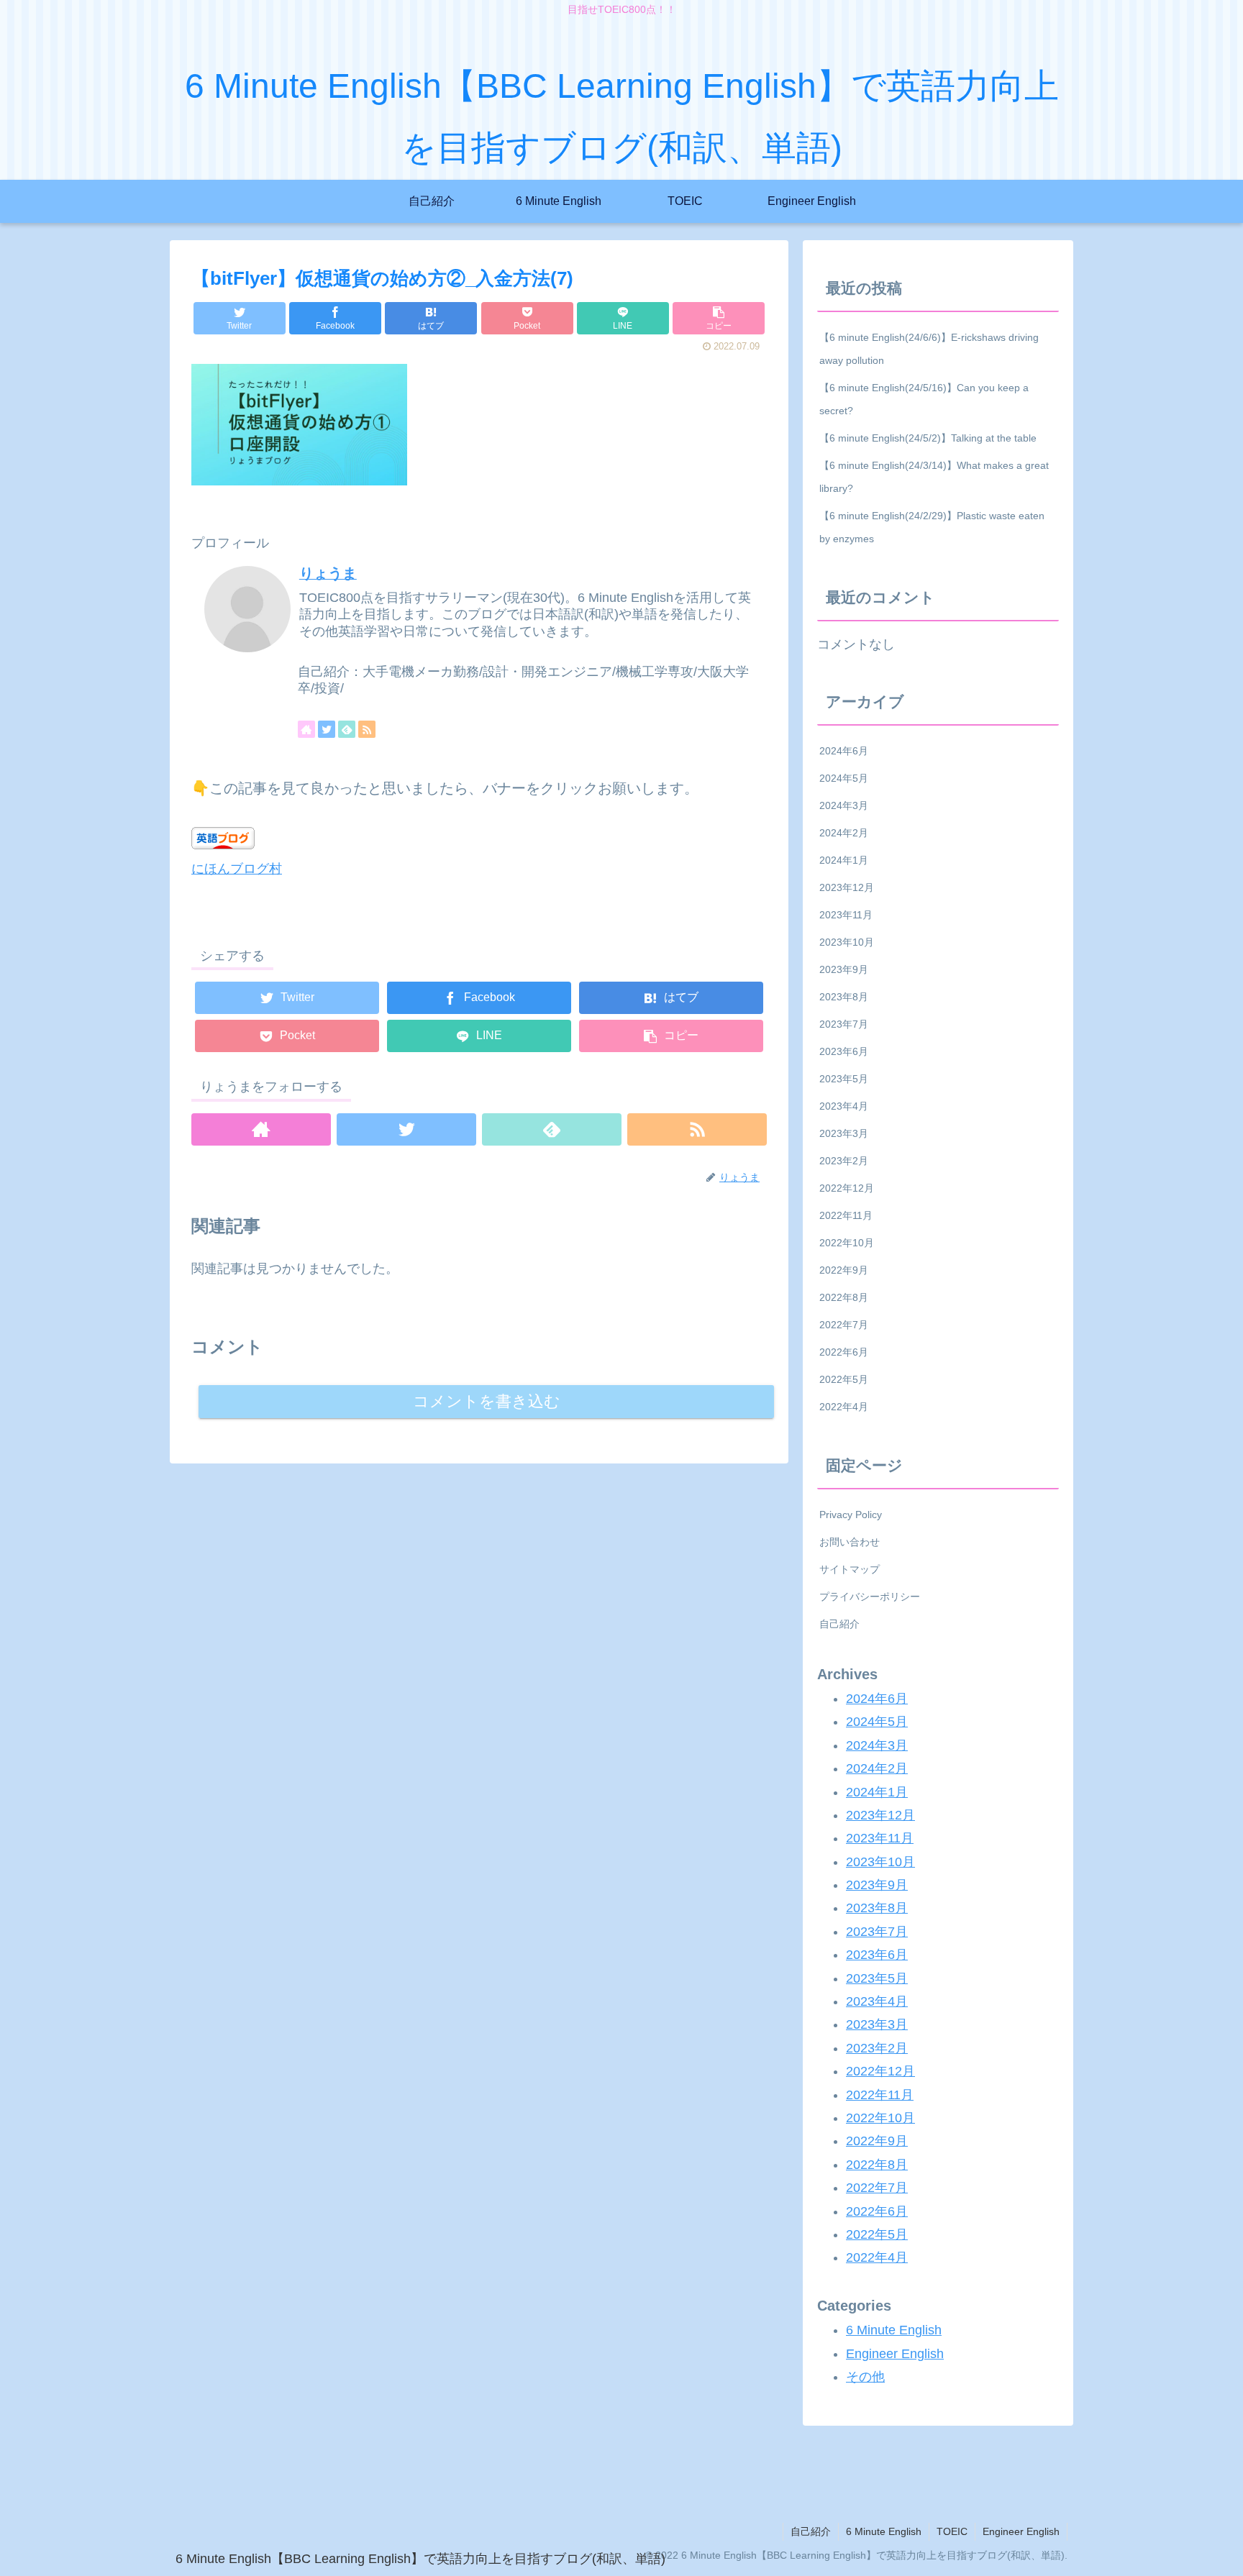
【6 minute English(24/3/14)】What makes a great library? (934, 477)
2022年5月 (844, 1379)
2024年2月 (844, 833)
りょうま (328, 573)
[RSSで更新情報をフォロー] (367, 729)
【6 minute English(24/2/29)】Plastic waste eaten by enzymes (932, 527)
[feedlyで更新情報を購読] (347, 729)
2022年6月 (844, 1352)
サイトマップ (850, 1569)
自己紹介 (839, 1624)
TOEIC (952, 2531)
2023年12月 (847, 887)
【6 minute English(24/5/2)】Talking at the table (928, 438)
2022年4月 (844, 1407)
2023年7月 (844, 1024)
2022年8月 (844, 1297)
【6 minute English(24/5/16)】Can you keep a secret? (924, 399)
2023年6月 (844, 1051)
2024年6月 (844, 751)
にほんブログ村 (237, 869)
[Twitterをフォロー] (327, 729)
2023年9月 (844, 969)
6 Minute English (894, 2330)
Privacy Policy (851, 1515)
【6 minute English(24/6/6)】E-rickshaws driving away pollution (929, 349)
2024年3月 (844, 805)
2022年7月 (844, 1325)
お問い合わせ (850, 1542)
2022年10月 (847, 1243)
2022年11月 (846, 1215)
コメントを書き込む (487, 1401)
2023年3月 (844, 1133)
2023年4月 (844, 1106)
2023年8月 (844, 997)
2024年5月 (844, 778)
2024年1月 (844, 860)
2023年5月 (844, 1079)
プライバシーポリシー (870, 1597)
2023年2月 (844, 1161)
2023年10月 (847, 942)
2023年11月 (846, 915)
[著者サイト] (306, 729)
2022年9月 (844, 1270)
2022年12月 (847, 1188)
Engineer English (895, 2353)
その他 (865, 2377)
